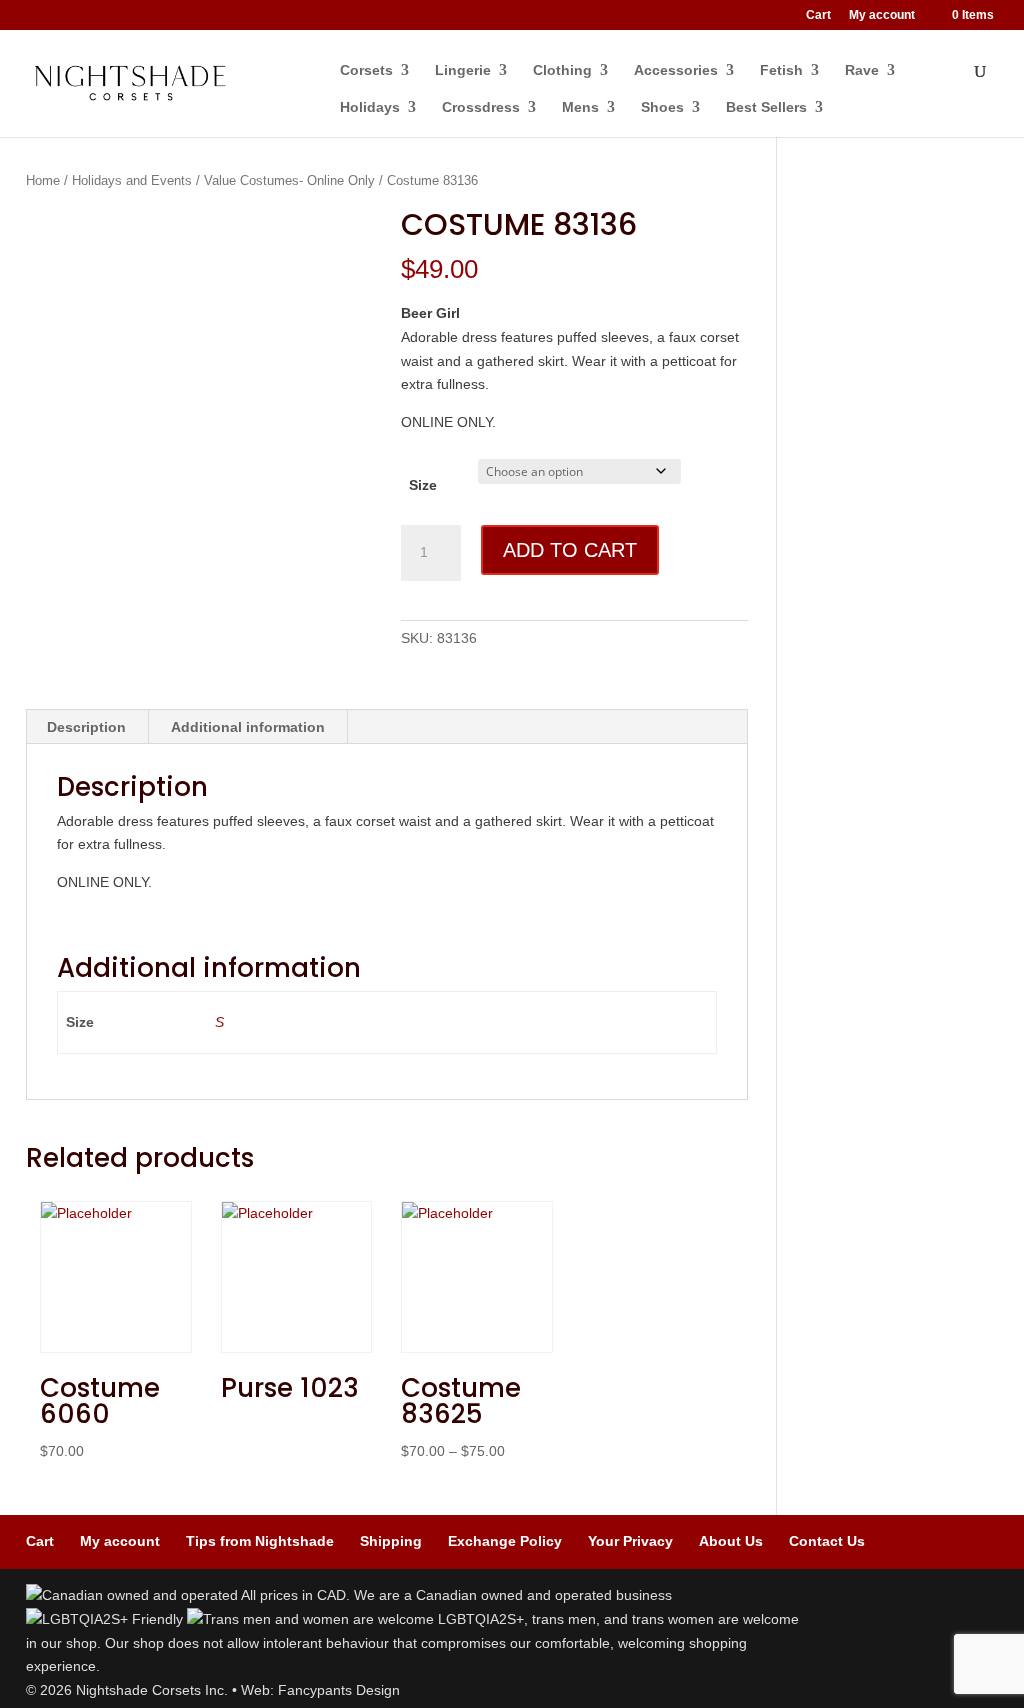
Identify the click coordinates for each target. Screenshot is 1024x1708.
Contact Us (827, 1541)
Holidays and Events (132, 180)
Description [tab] (86, 727)
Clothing (562, 70)
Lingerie (463, 70)
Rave (862, 70)
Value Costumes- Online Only (289, 180)
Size (423, 485)
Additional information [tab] (248, 727)
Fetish (781, 70)
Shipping (391, 1541)
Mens (580, 107)
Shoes (662, 107)
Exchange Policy (505, 1541)
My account (882, 15)
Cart (818, 15)
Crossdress (481, 107)
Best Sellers (766, 107)
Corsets (366, 70)
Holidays (370, 107)
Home (43, 180)
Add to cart (570, 550)
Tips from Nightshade (260, 1541)
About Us (731, 1541)
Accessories (676, 70)
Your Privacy (630, 1541)
